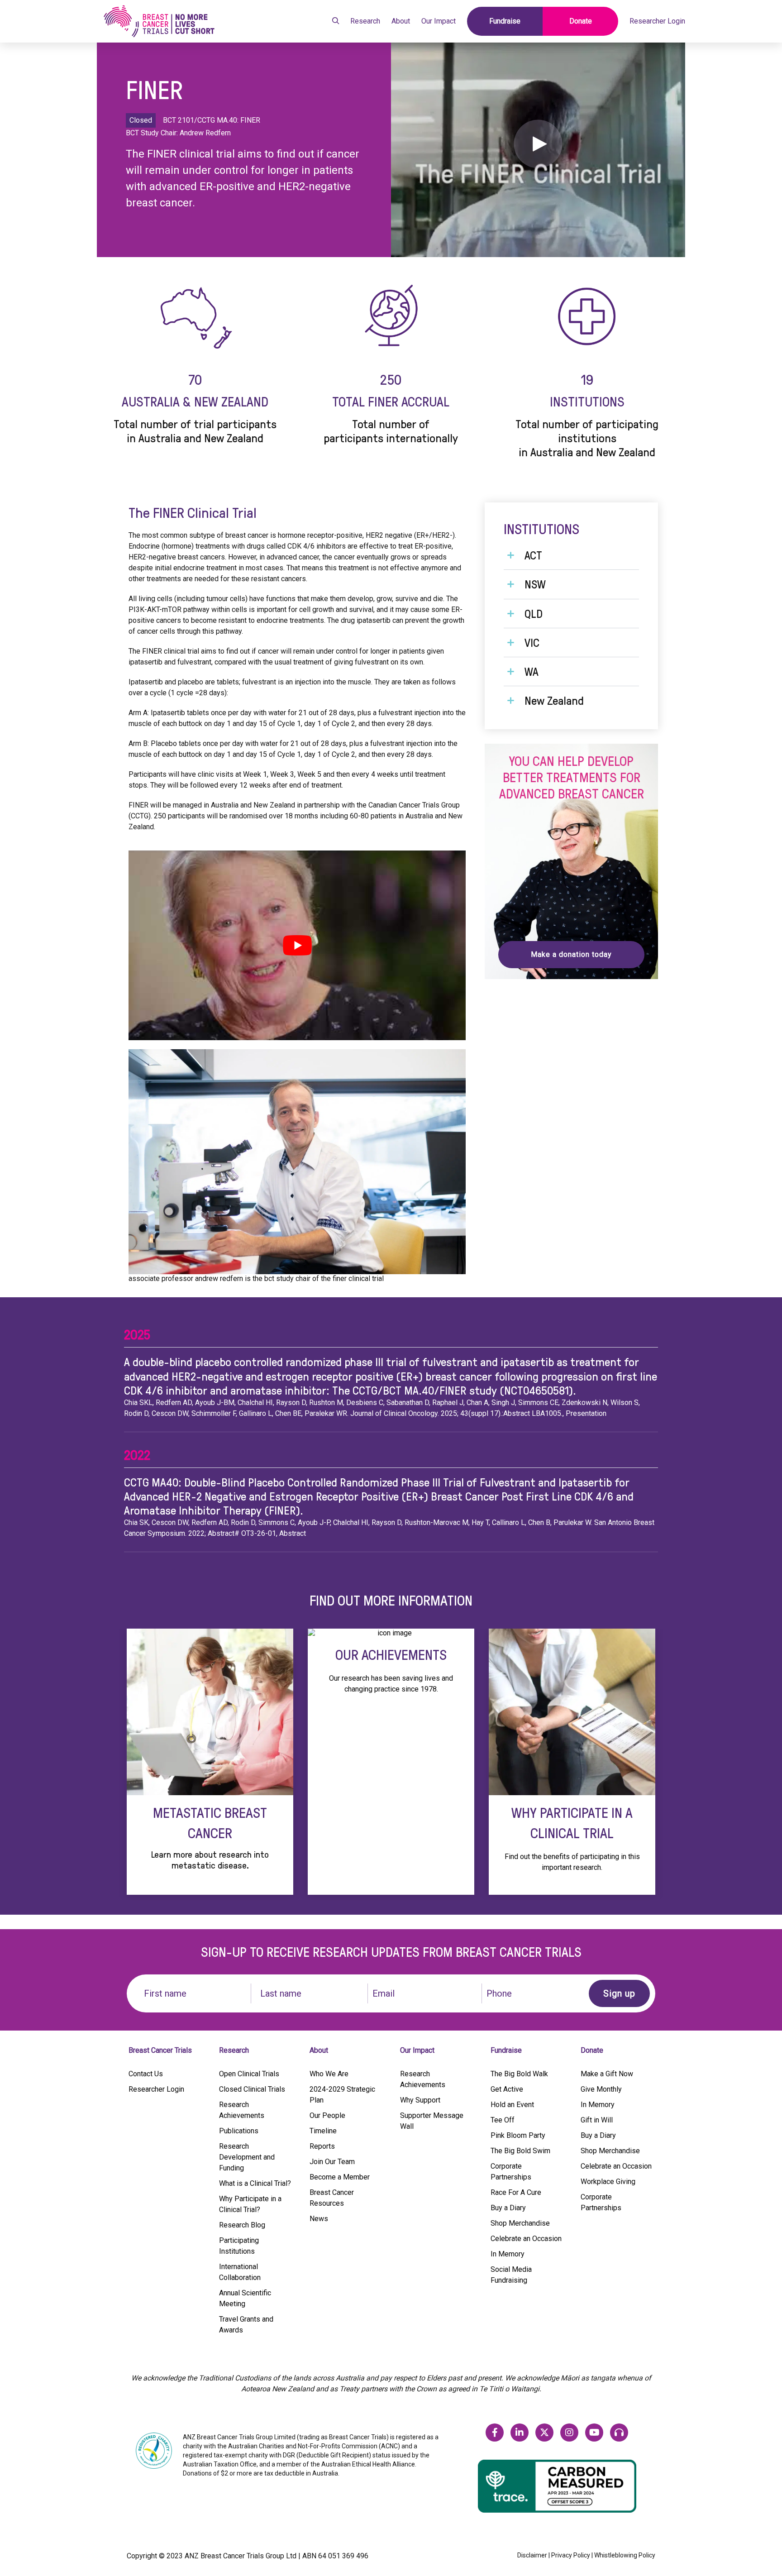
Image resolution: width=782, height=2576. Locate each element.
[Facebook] (495, 2433)
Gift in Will (597, 2120)
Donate (581, 21)
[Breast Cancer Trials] (159, 21)
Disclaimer (532, 2555)
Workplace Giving (608, 2182)
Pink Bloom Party (518, 2135)
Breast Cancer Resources (332, 2198)
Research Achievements (242, 2110)
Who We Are (329, 2074)
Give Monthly (601, 2089)
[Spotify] (619, 2433)
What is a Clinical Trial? (255, 2183)
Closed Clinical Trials (252, 2089)
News (319, 2219)
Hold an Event (512, 2105)
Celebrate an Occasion (526, 2239)
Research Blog (242, 2225)
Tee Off (503, 2120)
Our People (327, 2115)
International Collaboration (240, 2272)
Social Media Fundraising (511, 2275)
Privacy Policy (571, 2555)
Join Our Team (332, 2162)
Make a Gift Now (607, 2074)
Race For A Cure (516, 2192)
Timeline (323, 2131)
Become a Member (340, 2177)
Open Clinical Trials (249, 2074)
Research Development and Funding (247, 2157)
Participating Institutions (239, 2246)
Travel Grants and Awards (246, 2325)
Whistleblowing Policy (625, 2555)
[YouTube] (594, 2433)
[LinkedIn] (520, 2433)
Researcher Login (657, 21)
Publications (239, 2131)
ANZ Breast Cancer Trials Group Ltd (241, 2556)
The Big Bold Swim (520, 2151)
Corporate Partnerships (511, 2172)
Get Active (507, 2089)
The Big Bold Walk (519, 2074)
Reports (322, 2146)
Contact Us (146, 2074)
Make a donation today (571, 954)
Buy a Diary (508, 2208)
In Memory (508, 2254)
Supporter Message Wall (432, 2121)
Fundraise (505, 21)
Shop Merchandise (520, 2223)
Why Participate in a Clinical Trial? (250, 2204)
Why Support (420, 2100)
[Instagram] (569, 2433)
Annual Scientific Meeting (245, 2298)
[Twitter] (544, 2433)
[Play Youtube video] (297, 945)
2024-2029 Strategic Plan (342, 2095)
